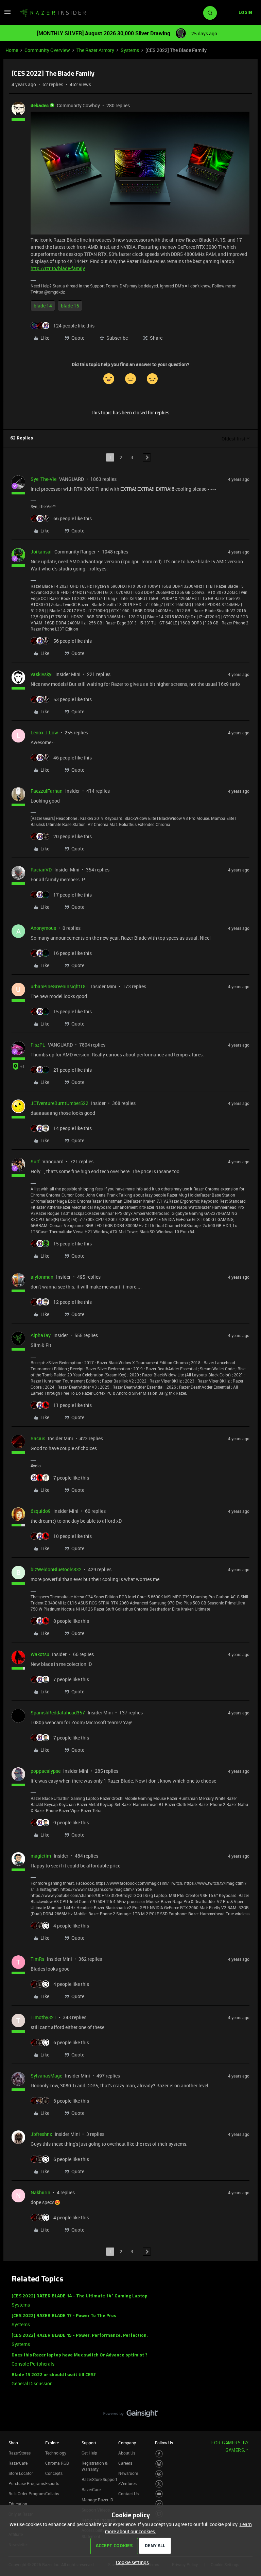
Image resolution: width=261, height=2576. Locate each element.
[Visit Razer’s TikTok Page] (159, 2504)
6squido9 (41, 1511)
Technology (56, 2453)
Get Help (89, 2453)
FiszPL (38, 1045)
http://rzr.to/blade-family (58, 268)
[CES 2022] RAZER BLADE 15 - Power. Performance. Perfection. (80, 2336)
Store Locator (21, 2473)
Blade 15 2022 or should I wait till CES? (54, 2375)
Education (18, 2504)
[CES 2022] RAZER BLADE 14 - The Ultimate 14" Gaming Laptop (80, 2296)
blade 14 (43, 306)
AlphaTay (41, 1335)
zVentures (127, 2483)
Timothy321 (43, 2017)
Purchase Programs (27, 2483)
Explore (52, 2443)
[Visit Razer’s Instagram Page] (159, 2464)
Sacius (38, 1438)
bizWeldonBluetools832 (56, 1569)
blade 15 (70, 306)
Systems (130, 50)
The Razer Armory (95, 50)
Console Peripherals (33, 2364)
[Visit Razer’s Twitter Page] (159, 2484)
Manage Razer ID (97, 2500)
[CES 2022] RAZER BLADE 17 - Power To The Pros (64, 2316)
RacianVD (41, 870)
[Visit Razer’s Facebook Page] (159, 2454)
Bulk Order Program (27, 2494)
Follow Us (164, 2443)
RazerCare (91, 2489)
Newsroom (128, 2473)
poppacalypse (46, 1771)
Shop (13, 2443)
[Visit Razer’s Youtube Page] (159, 2494)
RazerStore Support (99, 2479)
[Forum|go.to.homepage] (53, 13)
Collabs (52, 2494)
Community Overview (47, 50)
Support (89, 2443)
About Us (127, 2453)
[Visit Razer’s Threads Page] (159, 2474)
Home (12, 50)
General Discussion (32, 2383)
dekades (40, 105)
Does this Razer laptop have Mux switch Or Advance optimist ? (80, 2355)
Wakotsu (40, 1654)
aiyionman (42, 1277)
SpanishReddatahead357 (58, 1713)
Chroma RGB (57, 2463)
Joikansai (41, 552)
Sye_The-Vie (43, 479)
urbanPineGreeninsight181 (59, 986)
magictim (41, 1856)
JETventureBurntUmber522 (59, 1103)
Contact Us (128, 2494)
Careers (125, 2463)
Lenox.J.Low (44, 732)
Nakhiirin (40, 2192)
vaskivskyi (42, 674)
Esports (52, 2483)
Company (127, 2443)
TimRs (37, 1959)
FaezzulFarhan (47, 791)
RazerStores (20, 2453)
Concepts (54, 2473)
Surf (35, 1161)
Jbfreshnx (41, 2134)
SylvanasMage (46, 2076)
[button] (7, 14)
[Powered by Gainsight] (131, 2415)
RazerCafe (18, 2463)
